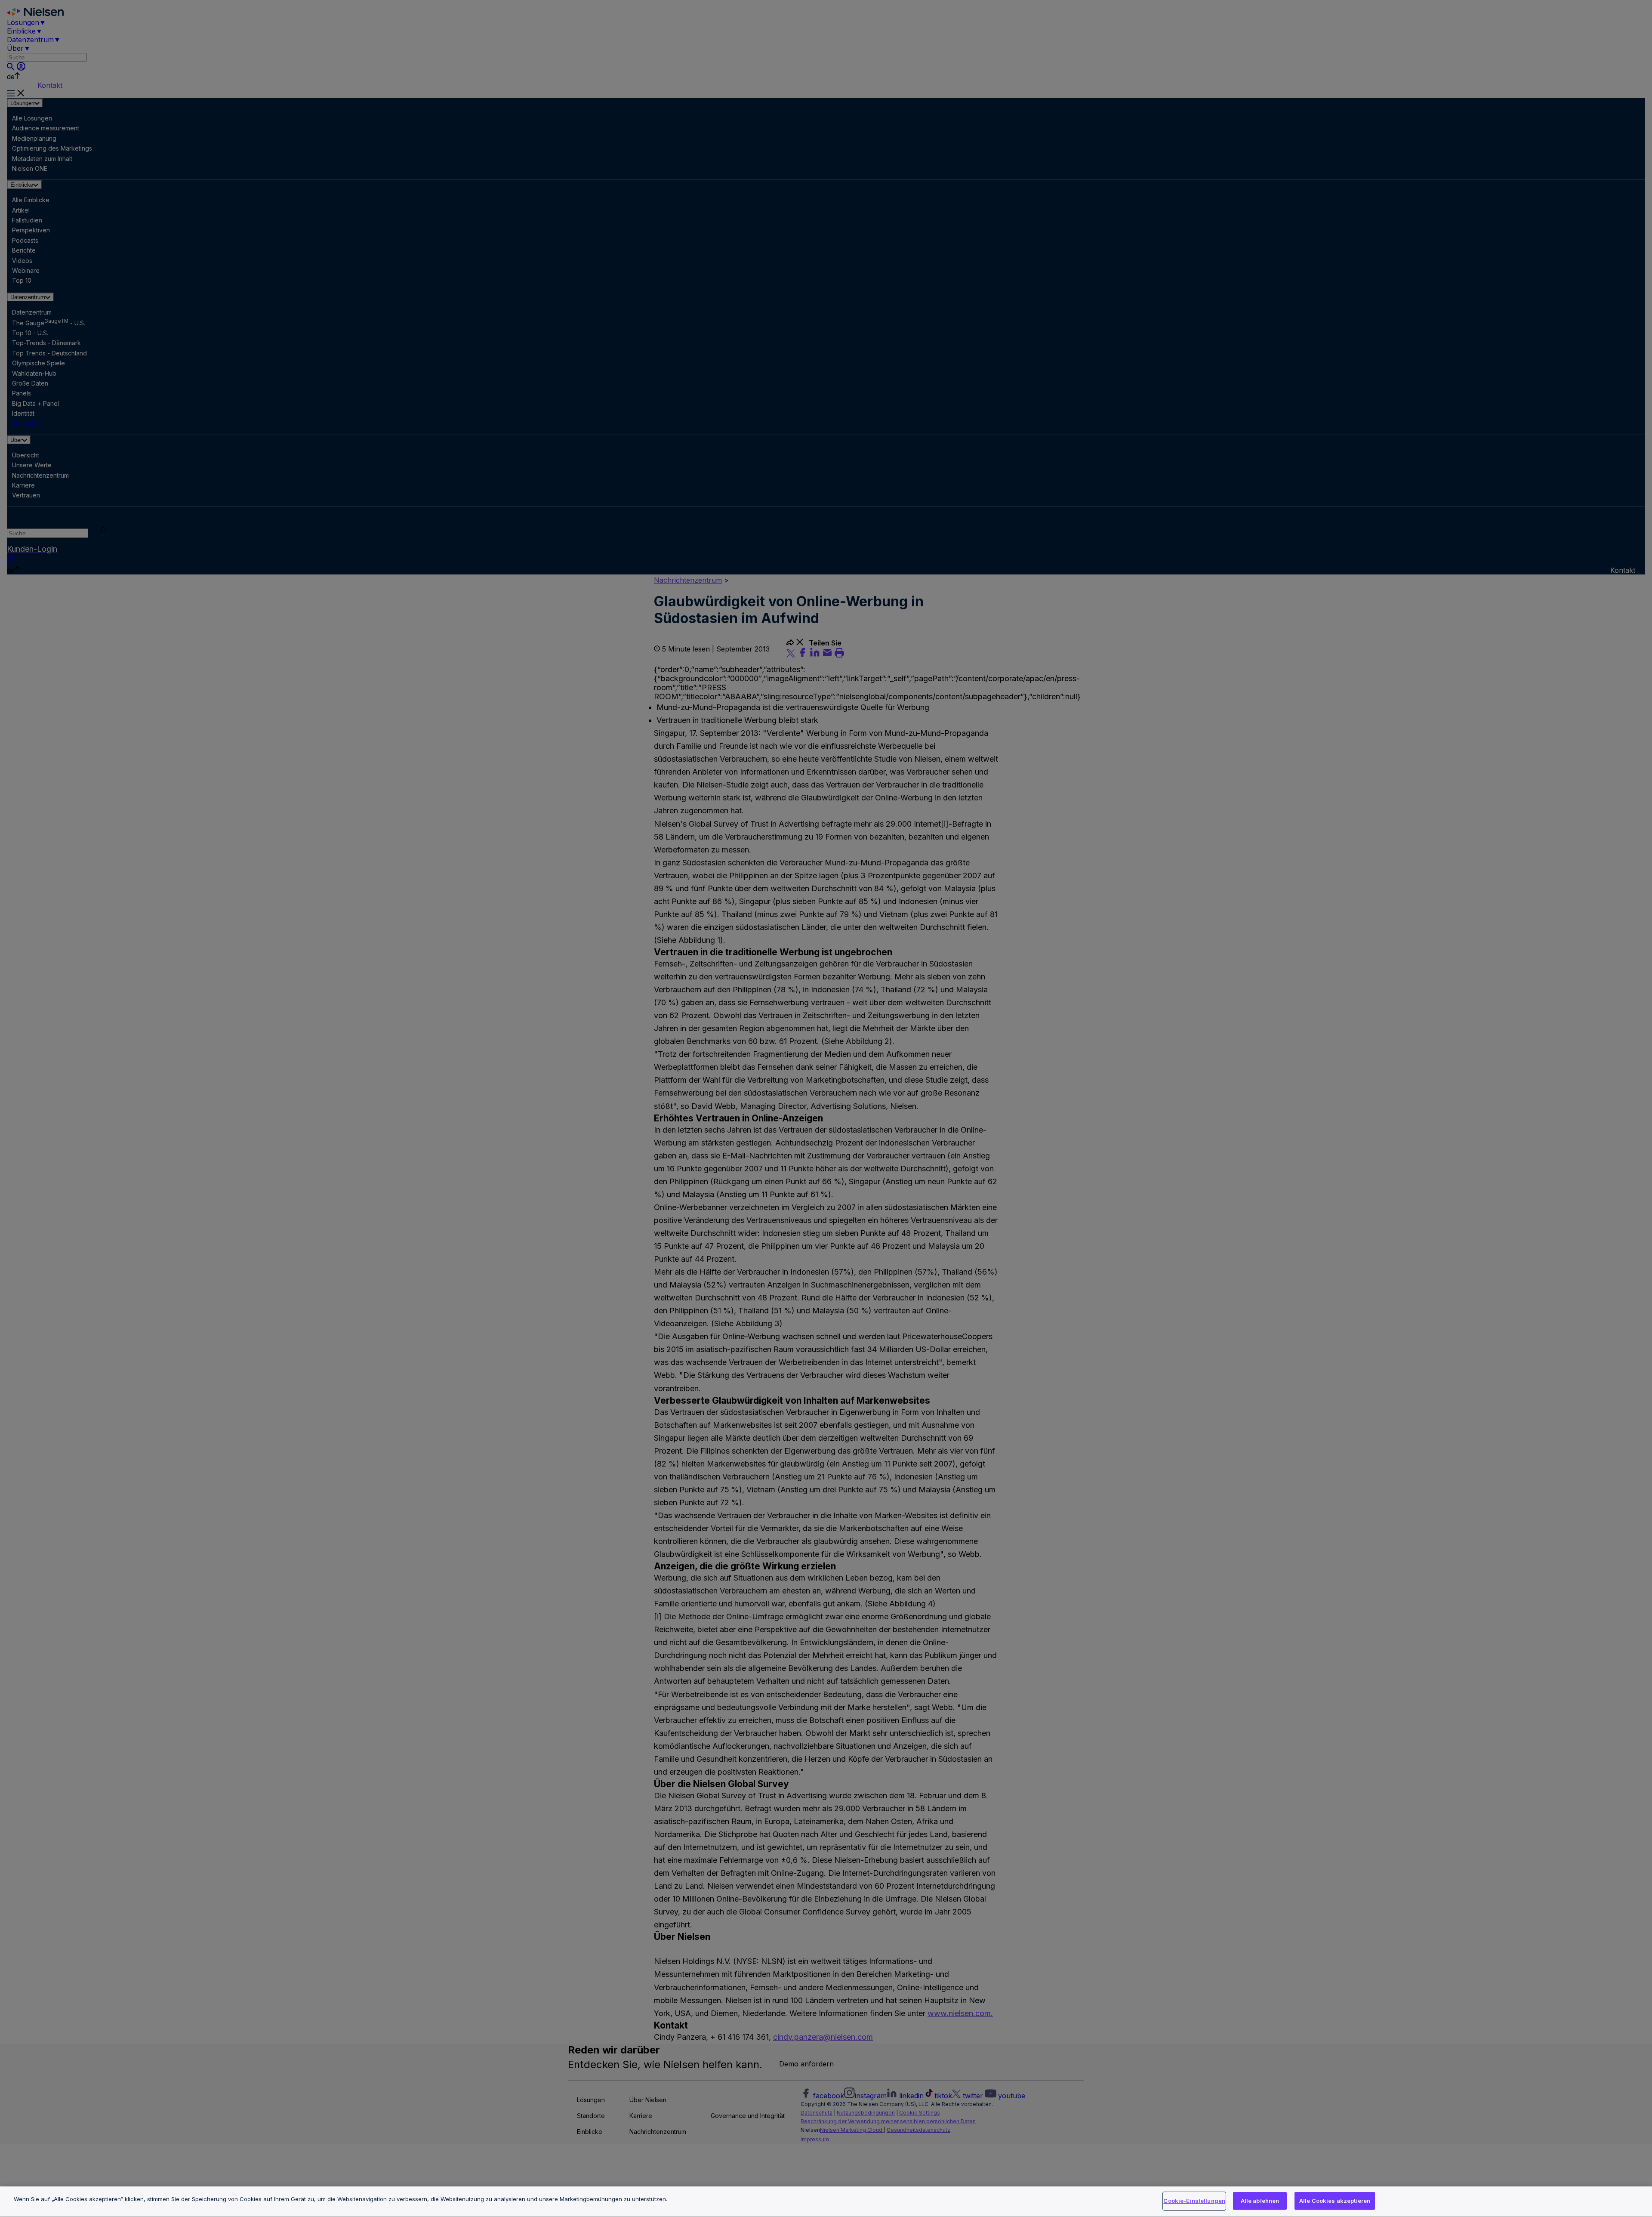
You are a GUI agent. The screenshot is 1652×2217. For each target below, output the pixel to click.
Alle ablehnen (1260, 2201)
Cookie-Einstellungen (1194, 2201)
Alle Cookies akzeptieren (1335, 2201)
